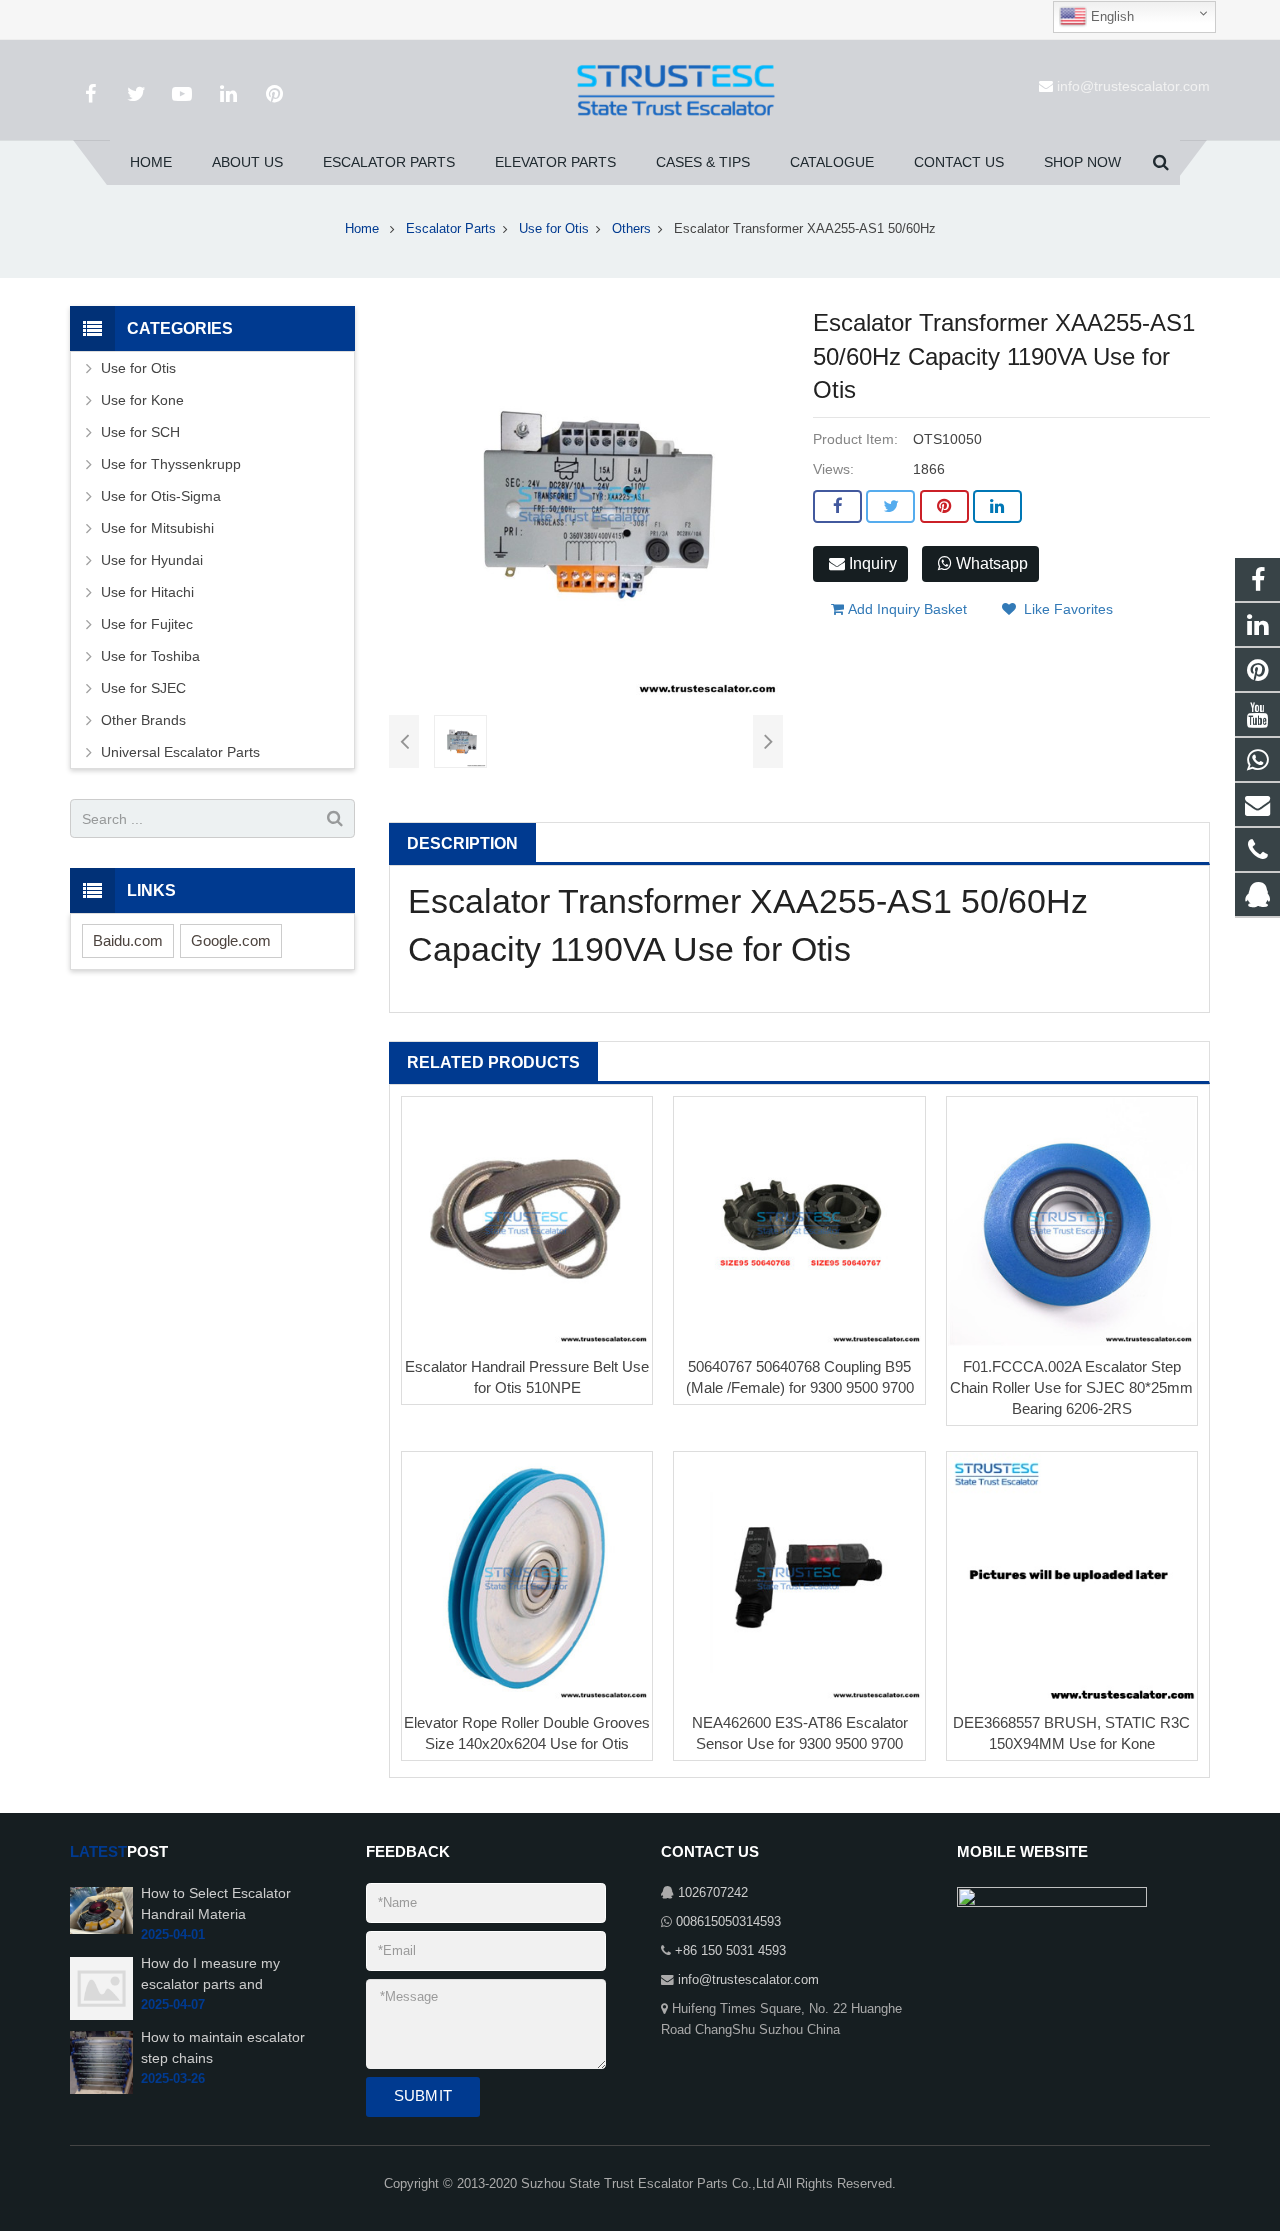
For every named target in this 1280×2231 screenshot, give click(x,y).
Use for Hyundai (152, 560)
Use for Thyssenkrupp (171, 464)
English (1110, 16)
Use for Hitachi (147, 592)
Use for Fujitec (147, 624)
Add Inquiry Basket (905, 609)
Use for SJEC (143, 688)
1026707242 (713, 1893)
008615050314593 (728, 1922)
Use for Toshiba (150, 656)
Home (362, 229)
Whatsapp (990, 563)
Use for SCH (140, 432)
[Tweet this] (890, 507)
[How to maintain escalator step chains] (101, 2062)
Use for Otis (554, 229)
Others (631, 229)
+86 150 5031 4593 (730, 1951)
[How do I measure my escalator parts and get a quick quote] (101, 1988)
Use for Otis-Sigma (161, 496)
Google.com (231, 940)
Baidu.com (128, 940)
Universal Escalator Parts (180, 752)
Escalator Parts (451, 229)
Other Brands (143, 720)
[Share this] (837, 507)
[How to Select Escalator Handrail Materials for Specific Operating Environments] (101, 1910)
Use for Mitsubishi (157, 528)
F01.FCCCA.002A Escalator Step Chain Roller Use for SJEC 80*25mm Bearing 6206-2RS (1071, 1387)
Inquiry (871, 563)
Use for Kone (142, 400)
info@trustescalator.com (1133, 86)
